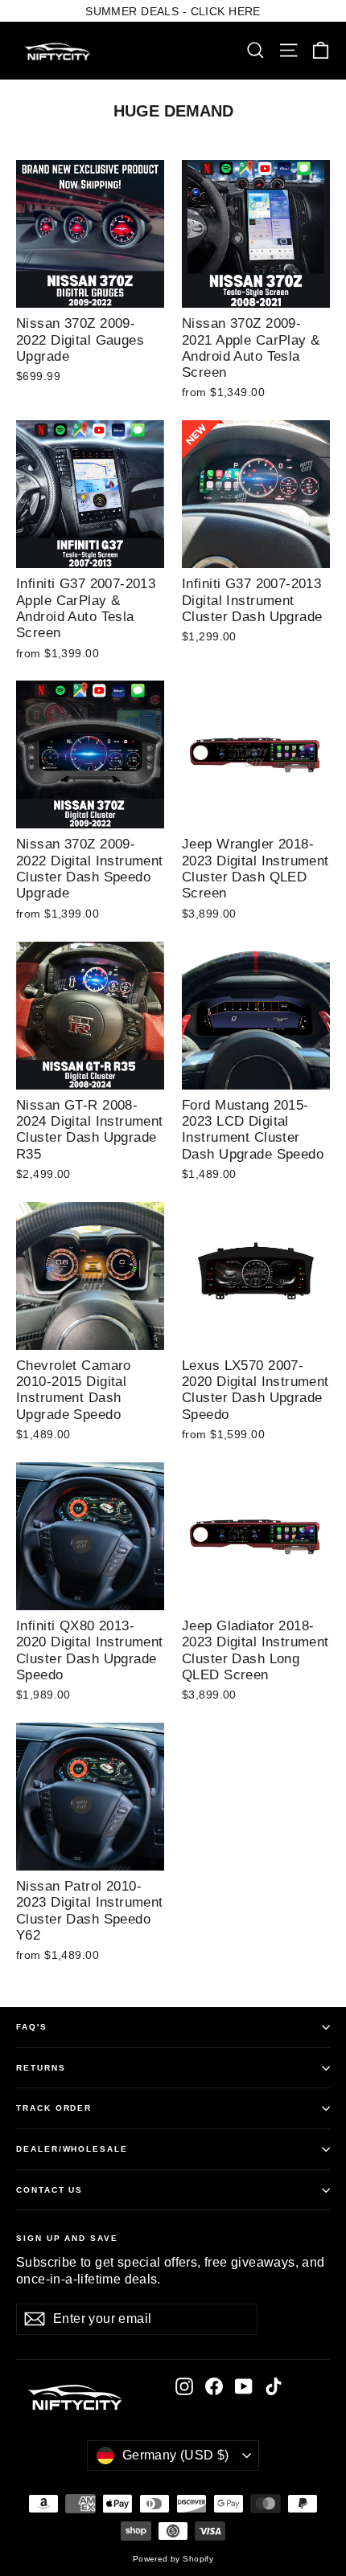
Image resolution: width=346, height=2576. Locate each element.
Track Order (54, 2108)
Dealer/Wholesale (72, 2149)
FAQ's (32, 2027)
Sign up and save (67, 2238)
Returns (41, 2068)
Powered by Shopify (173, 2559)
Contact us (49, 2190)
